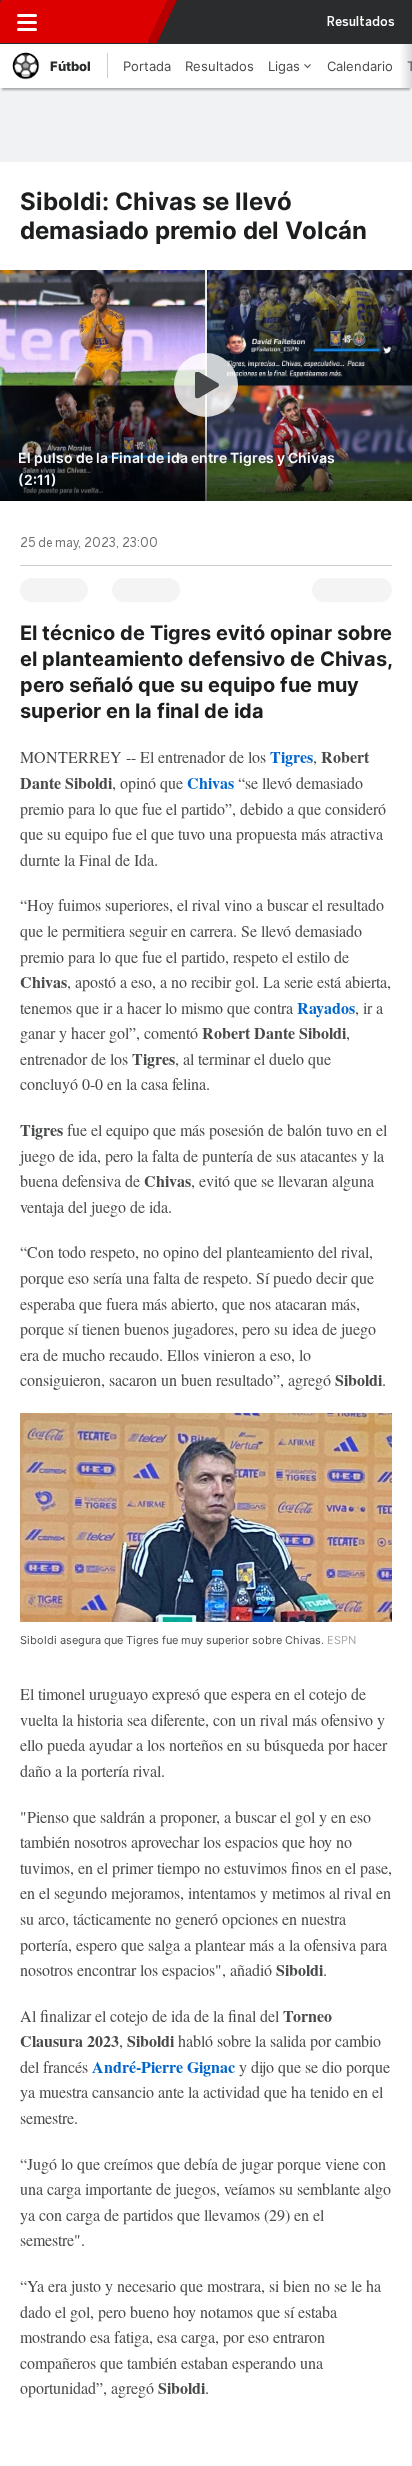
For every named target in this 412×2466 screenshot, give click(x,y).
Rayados (326, 1007)
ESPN (107, 22)
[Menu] (27, 22)
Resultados (361, 22)
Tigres (291, 756)
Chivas (210, 782)
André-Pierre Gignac (163, 2066)
